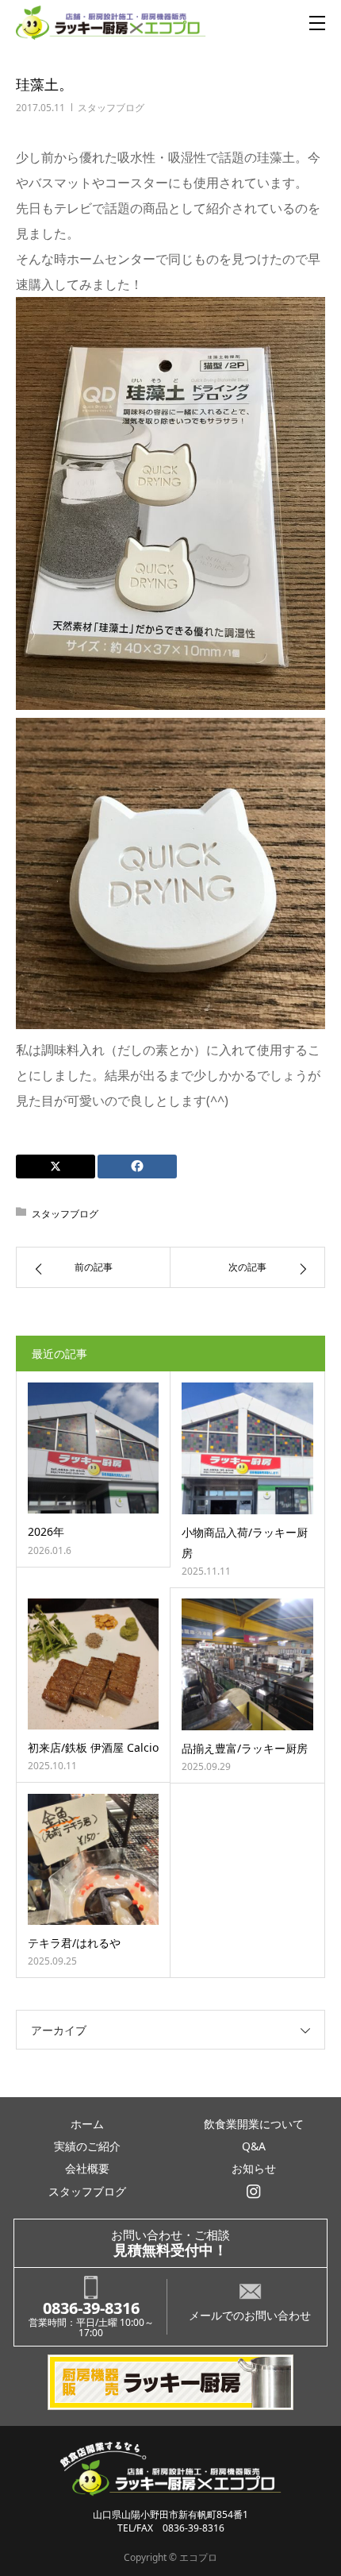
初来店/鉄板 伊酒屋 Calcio (93, 1747)
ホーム (87, 2124)
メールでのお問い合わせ (250, 2315)
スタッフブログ (111, 108)
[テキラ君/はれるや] (93, 1859)
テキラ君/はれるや (74, 1943)
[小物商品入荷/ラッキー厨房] (247, 1448)
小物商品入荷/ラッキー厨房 (245, 1542)
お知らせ (254, 2168)
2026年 (46, 1531)
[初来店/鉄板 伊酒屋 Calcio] (93, 1664)
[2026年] (93, 1448)
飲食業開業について (254, 2124)
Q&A (254, 2146)
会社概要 (87, 2168)
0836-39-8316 (91, 2308)
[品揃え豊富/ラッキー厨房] (247, 1664)
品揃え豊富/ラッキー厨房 (245, 1748)
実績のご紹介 (87, 2146)
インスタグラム (254, 2192)
